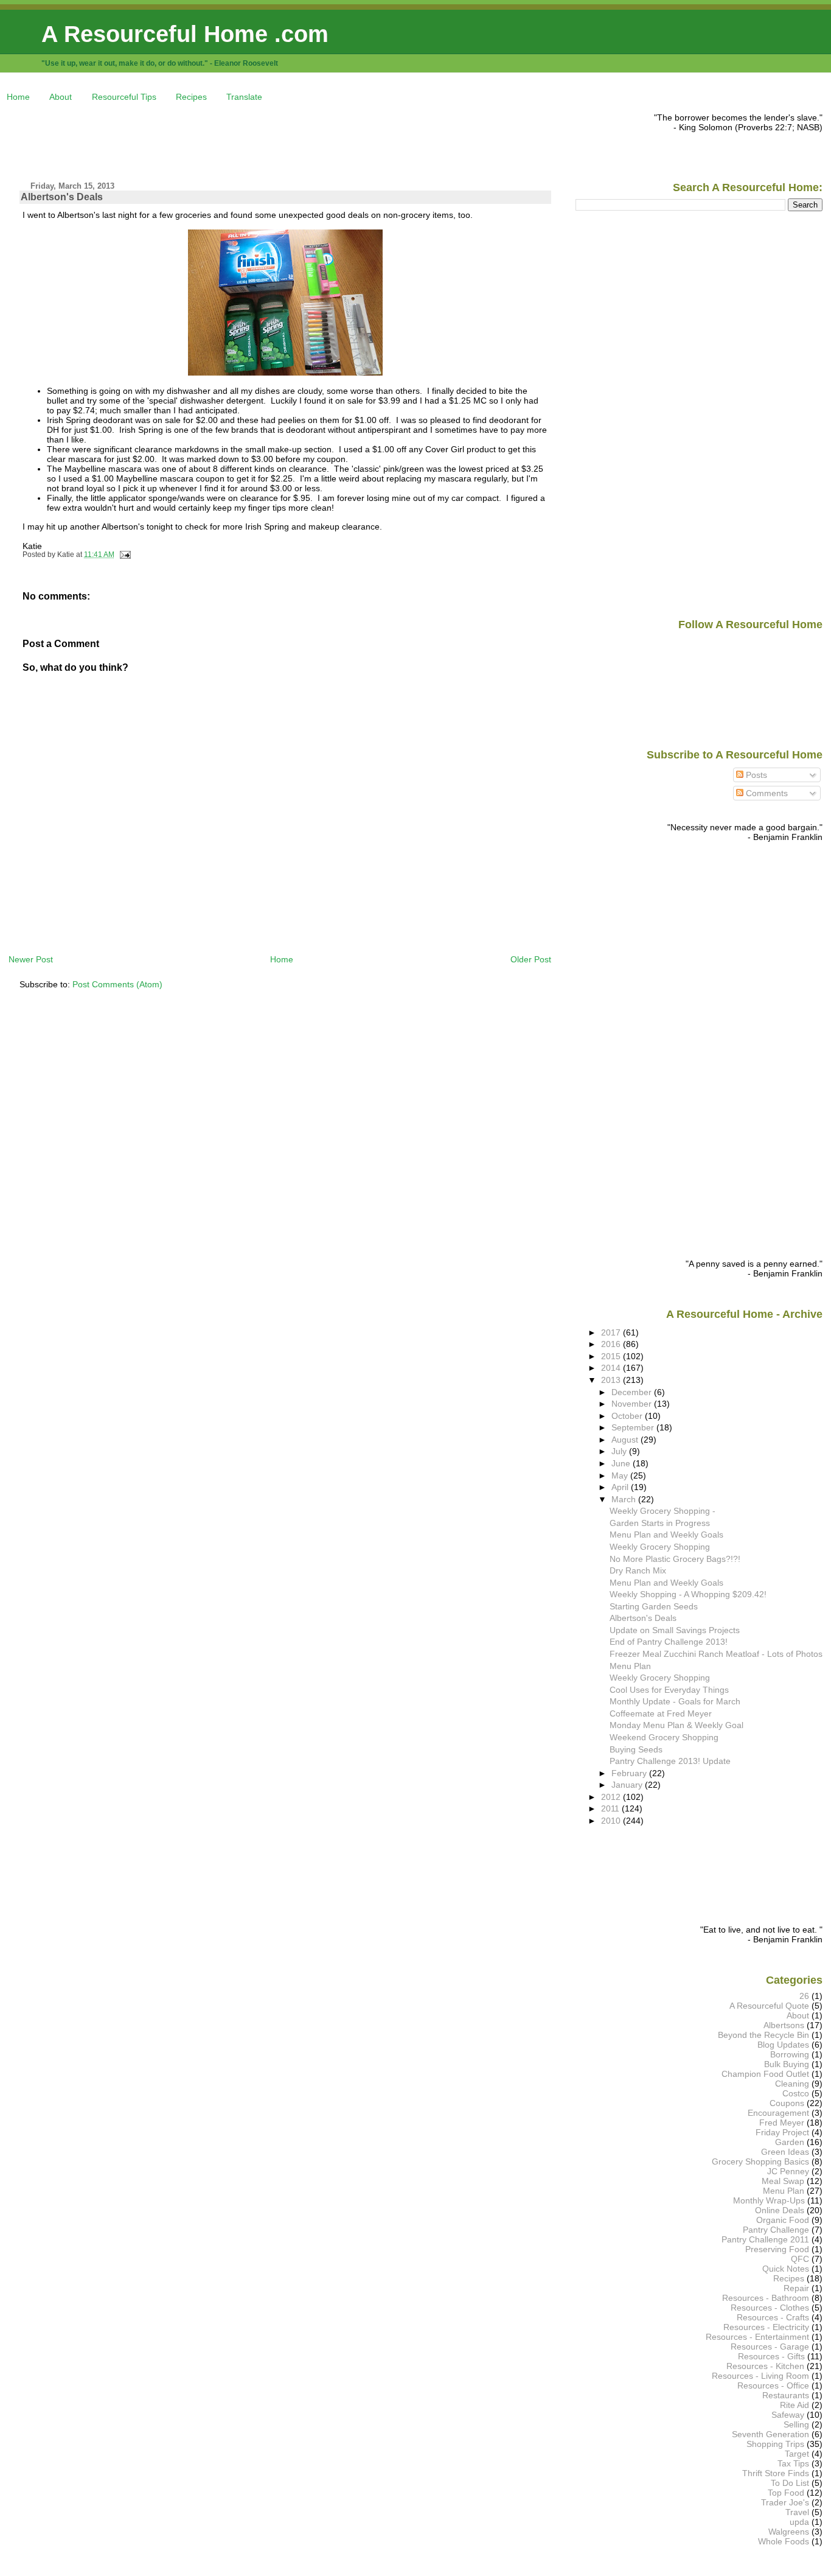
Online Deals (780, 2210)
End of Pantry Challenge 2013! (669, 1642)
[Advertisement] (230, 140)
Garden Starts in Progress (660, 1523)
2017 (612, 1332)
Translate (244, 97)
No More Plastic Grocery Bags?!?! (675, 1559)
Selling (796, 2424)
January (628, 1785)
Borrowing (790, 2054)
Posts (755, 775)
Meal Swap (783, 2181)
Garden (790, 2142)
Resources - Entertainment (757, 2337)
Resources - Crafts (773, 2317)
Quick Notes (786, 2269)
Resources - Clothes (770, 2308)
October (628, 1416)
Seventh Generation (770, 2434)
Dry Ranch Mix (638, 1570)
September (634, 1427)
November (633, 1404)
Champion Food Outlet (765, 2074)
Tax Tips (793, 2463)
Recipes (191, 97)
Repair (796, 2288)
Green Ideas (785, 2152)
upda (799, 2522)
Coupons (787, 2103)
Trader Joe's (785, 2502)
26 (804, 1996)
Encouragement (778, 2113)
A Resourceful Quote (769, 2006)
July (620, 1451)
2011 (611, 1808)
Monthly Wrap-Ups (769, 2200)
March (625, 1499)
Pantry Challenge (776, 2230)
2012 (612, 1797)
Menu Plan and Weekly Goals (666, 1535)
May (621, 1475)
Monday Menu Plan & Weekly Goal (676, 1725)
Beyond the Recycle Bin (763, 2035)
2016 (612, 1344)
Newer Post (31, 959)
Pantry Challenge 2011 (765, 2239)
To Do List (790, 2483)
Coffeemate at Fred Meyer (661, 1713)
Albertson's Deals (62, 197)
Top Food (786, 2493)
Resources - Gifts (771, 2356)
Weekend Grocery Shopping (664, 1737)
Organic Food (783, 2220)
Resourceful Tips (124, 97)
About (61, 97)
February (630, 1773)
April (621, 1487)
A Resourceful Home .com (185, 34)
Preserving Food (777, 2249)
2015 (612, 1356)
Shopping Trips (775, 2444)
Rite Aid (794, 2405)
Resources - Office (773, 2385)
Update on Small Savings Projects (675, 1630)
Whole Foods (784, 2541)
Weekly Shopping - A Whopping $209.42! (688, 1594)
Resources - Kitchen (765, 2366)
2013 (612, 1380)
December (633, 1392)
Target (797, 2454)
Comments (766, 793)
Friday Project (782, 2132)
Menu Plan (630, 1666)
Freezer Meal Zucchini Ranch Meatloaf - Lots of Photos (716, 1654)
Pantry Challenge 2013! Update (670, 1761)
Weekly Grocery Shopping (660, 1547)
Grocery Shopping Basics (760, 2161)
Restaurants (786, 2395)
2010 (612, 1821)
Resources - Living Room (760, 2376)
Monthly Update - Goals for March (675, 1701)
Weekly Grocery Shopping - (662, 1511)
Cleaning (792, 2084)
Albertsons (784, 2025)
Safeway (788, 2415)
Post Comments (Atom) (117, 984)
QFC (800, 2259)
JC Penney (788, 2171)
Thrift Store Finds (776, 2473)
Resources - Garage (770, 2347)
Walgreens (789, 2532)
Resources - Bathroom (766, 2298)
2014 (612, 1368)
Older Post (531, 959)
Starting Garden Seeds (654, 1606)
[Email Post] (123, 555)
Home (18, 97)
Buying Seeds (636, 1749)
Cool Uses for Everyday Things (669, 1690)
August (626, 1440)
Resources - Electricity (766, 2327)
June (622, 1463)
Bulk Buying (787, 2064)
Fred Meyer (782, 2123)
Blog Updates (783, 2045)
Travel (797, 2512)
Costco (796, 2093)
